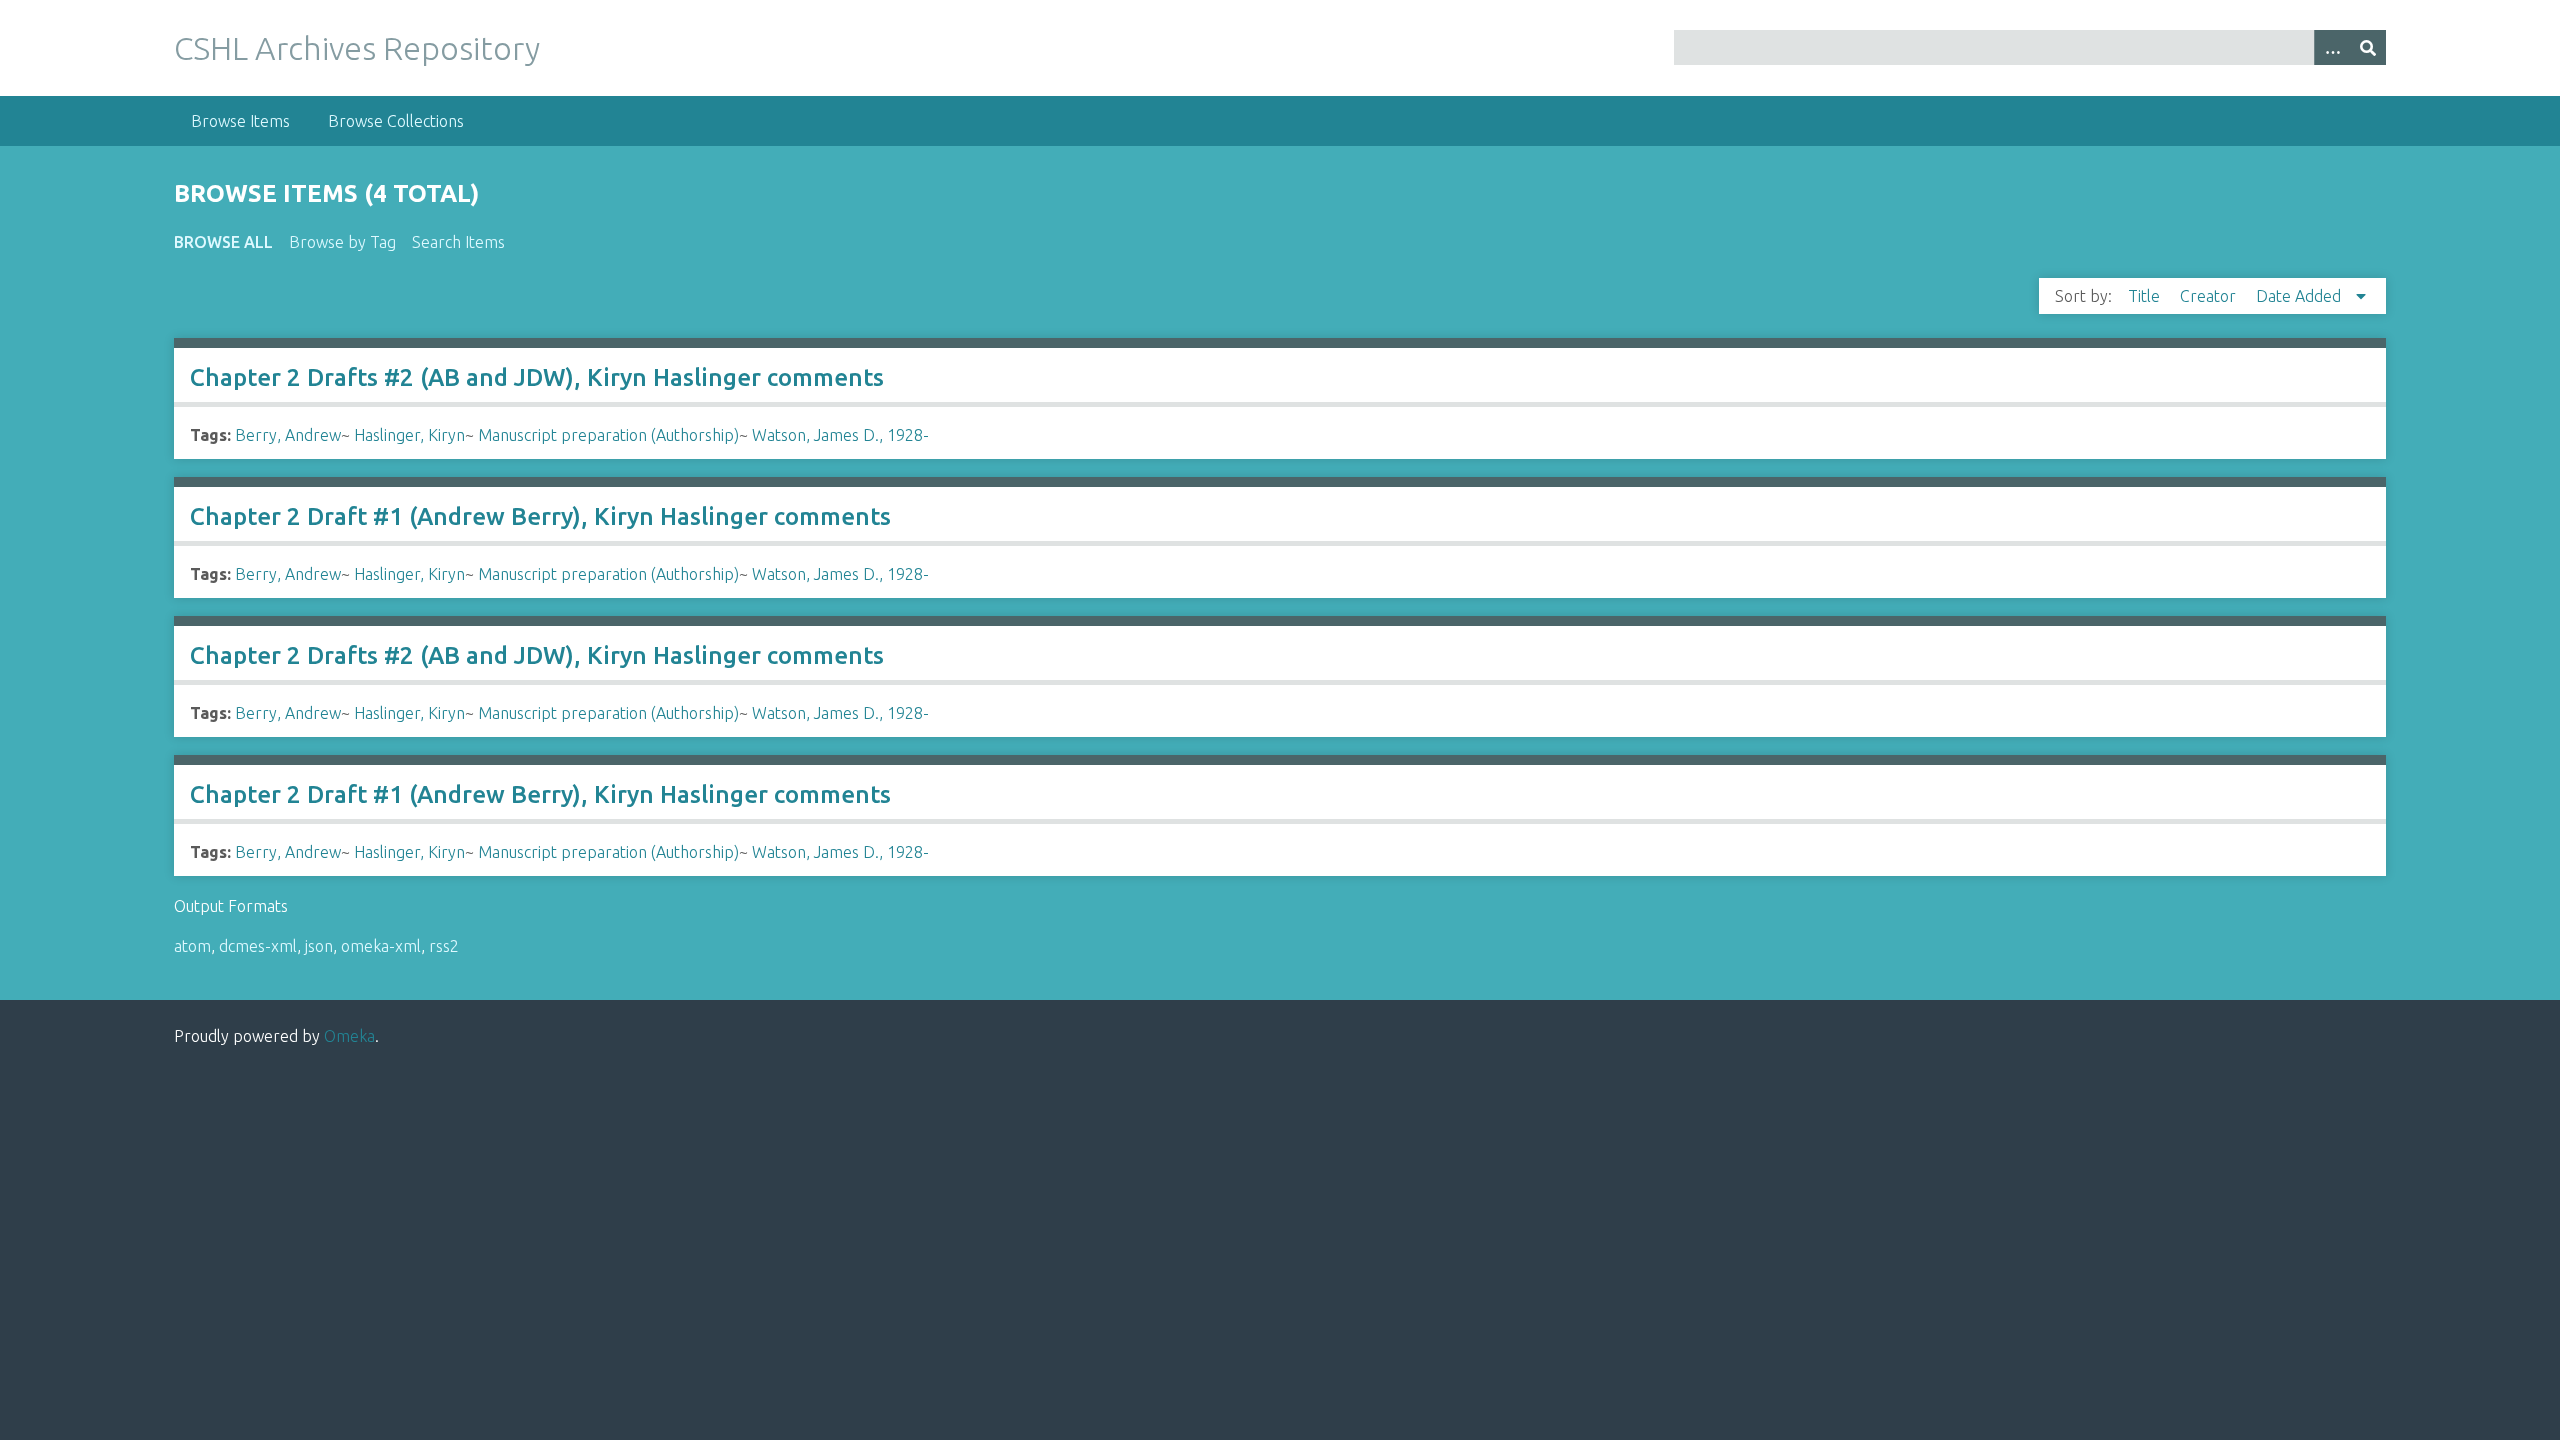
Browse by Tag (342, 242)
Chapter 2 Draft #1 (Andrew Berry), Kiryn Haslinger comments (540, 516)
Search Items (458, 242)
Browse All (223, 242)
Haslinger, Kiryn (409, 435)
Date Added (2300, 296)
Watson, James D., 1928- (840, 435)
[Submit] (2368, 47)
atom (192, 946)
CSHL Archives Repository (357, 48)
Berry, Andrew (288, 435)
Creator (2210, 296)
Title (2146, 296)
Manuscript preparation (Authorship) (608, 435)
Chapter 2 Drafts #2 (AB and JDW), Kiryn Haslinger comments (537, 377)
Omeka (349, 1036)
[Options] (2332, 47)
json (319, 946)
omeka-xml (381, 946)
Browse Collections (396, 121)
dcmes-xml (258, 946)
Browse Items (240, 121)
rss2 (444, 946)
